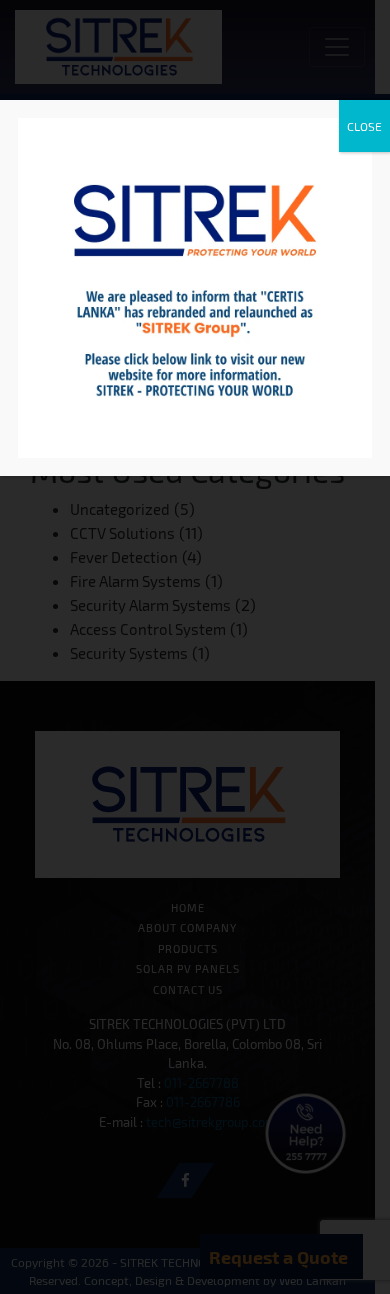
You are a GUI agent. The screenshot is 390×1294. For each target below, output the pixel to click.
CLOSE (364, 126)
